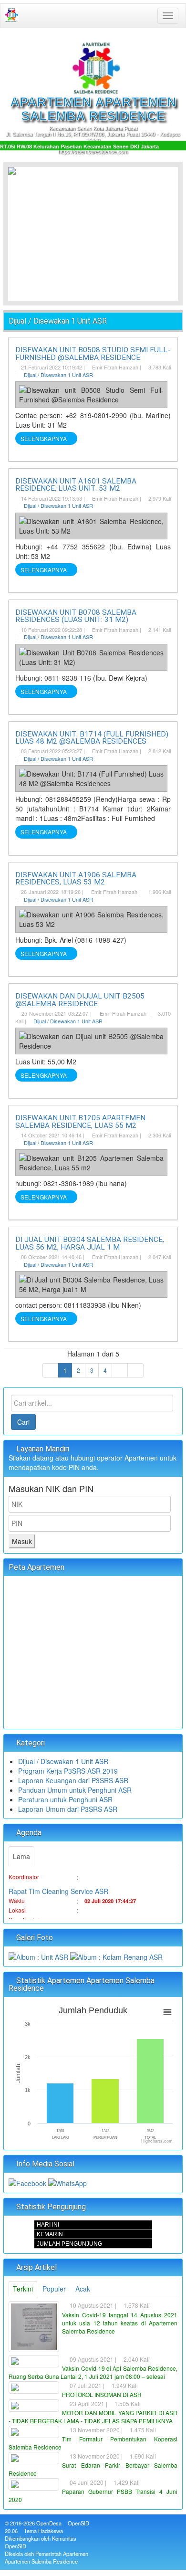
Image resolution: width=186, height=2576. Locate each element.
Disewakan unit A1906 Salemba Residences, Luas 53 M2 (76, 878)
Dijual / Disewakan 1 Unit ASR (58, 375)
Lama (21, 1856)
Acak (83, 2289)
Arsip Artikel (36, 2267)
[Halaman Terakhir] (135, 1370)
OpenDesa (49, 2523)
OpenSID (78, 2523)
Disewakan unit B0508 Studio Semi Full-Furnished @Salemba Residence (93, 353)
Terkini (23, 2289)
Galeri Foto (34, 1938)
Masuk (22, 1541)
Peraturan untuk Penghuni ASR (65, 1799)
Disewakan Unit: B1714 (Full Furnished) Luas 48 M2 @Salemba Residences (92, 738)
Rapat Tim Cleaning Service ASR (58, 1884)
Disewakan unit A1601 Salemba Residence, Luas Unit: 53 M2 (76, 485)
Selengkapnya (44, 438)
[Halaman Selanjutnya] (120, 1370)
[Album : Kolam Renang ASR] (116, 1956)
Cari (23, 1422)
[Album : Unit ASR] (39, 1956)
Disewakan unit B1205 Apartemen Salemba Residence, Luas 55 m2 (80, 1121)
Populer (54, 2289)
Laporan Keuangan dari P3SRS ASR (73, 1780)
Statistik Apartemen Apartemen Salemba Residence (82, 1984)
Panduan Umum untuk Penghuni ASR (75, 1790)
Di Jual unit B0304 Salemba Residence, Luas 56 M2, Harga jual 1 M (90, 1243)
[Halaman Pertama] (51, 1370)
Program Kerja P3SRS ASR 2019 (68, 1771)
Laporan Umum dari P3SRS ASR (68, 1809)
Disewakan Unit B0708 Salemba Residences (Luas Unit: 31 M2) (76, 616)
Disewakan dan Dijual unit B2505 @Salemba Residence (80, 1000)
